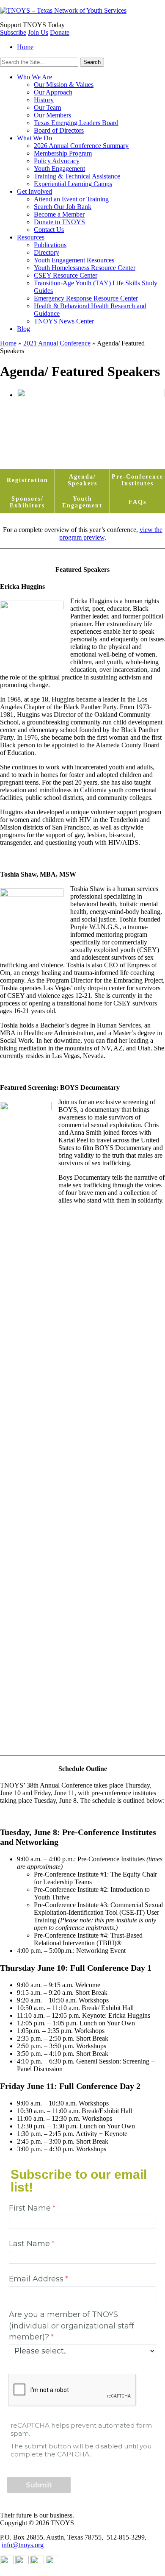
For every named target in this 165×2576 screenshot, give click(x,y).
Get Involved (34, 191)
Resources (31, 237)
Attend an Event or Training (71, 199)
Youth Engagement (59, 168)
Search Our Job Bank (63, 207)
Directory (47, 252)
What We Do (34, 138)
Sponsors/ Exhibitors (27, 502)
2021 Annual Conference (57, 343)
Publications (50, 245)
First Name (30, 2208)
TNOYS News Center (64, 321)
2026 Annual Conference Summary (81, 146)
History (44, 100)
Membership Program (63, 153)
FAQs (137, 502)
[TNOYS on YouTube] (7, 2562)
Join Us (38, 32)
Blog (23, 329)
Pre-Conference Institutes (137, 480)
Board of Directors (59, 130)
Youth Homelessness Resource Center (85, 268)
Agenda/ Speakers (82, 480)
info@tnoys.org (23, 2545)
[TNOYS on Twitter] (37, 2562)
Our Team (47, 107)
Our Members (52, 115)
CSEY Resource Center (66, 275)
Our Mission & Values (64, 85)
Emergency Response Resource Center (86, 298)
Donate (60, 32)
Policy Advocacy (57, 161)
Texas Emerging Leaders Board (76, 123)
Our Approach (53, 92)
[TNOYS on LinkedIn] (22, 2562)
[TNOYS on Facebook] (52, 2562)
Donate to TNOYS (59, 222)
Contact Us (49, 230)
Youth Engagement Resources (74, 260)
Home (25, 47)
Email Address (36, 2279)
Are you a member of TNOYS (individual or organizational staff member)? (71, 2325)
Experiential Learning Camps (73, 184)
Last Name (29, 2243)
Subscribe (13, 32)
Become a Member (59, 214)
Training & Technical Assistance (77, 176)
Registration (27, 480)
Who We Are (34, 77)
